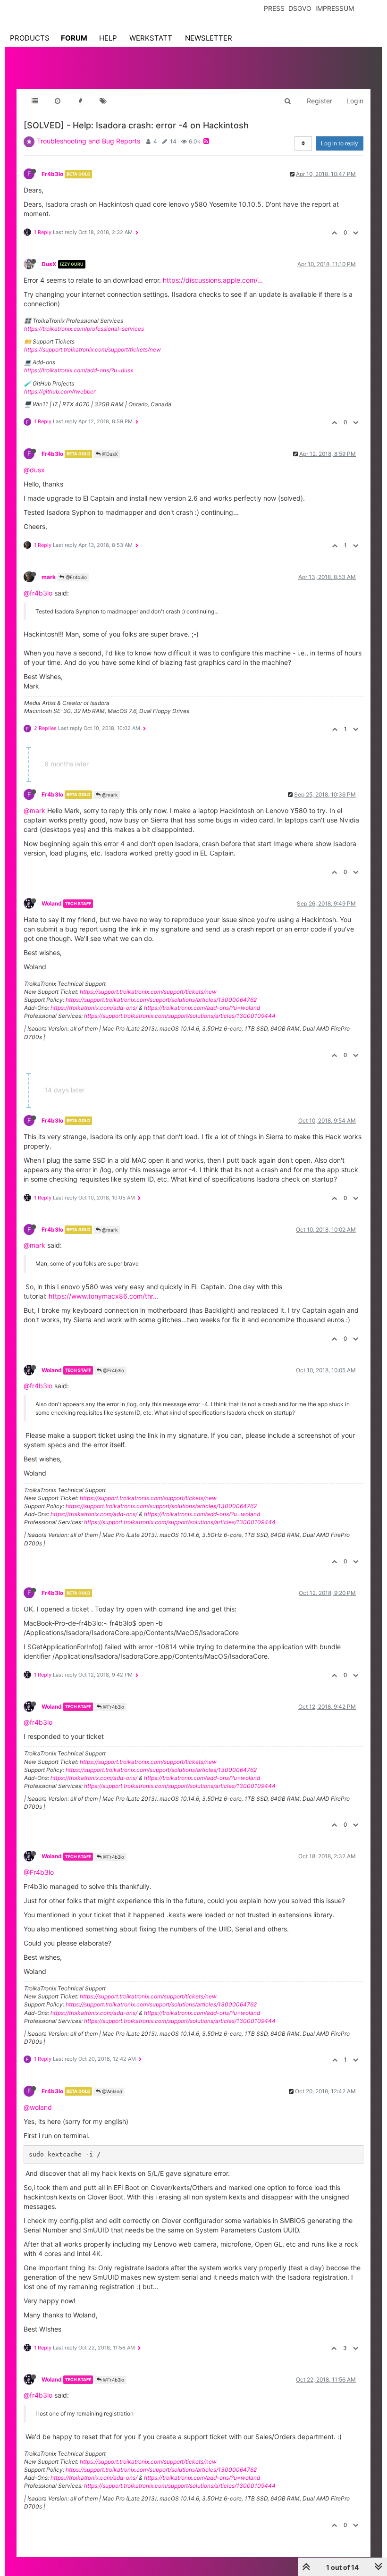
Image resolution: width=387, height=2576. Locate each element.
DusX (49, 264)
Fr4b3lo (52, 174)
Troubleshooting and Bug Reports (88, 141)
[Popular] (80, 101)
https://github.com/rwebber (60, 391)
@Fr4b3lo (76, 577)
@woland (38, 2107)
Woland (52, 903)
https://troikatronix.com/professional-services (84, 329)
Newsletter (209, 38)
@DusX (109, 454)
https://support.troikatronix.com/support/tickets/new (93, 349)
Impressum (335, 8)
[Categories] (35, 101)
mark (49, 577)
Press (274, 8)
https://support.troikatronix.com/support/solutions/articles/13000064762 (161, 1000)
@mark (109, 795)
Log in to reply (340, 143)
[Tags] (103, 101)
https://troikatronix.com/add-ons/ (94, 1008)
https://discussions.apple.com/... (213, 280)
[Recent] (58, 101)
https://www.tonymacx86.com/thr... (104, 1296)
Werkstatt (151, 38)
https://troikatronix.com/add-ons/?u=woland (202, 1008)
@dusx (34, 470)
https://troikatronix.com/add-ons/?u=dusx (79, 370)
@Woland (111, 2091)
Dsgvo (300, 8)
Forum (74, 38)
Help (108, 38)
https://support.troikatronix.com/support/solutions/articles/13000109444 (180, 1016)
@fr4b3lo (38, 593)
